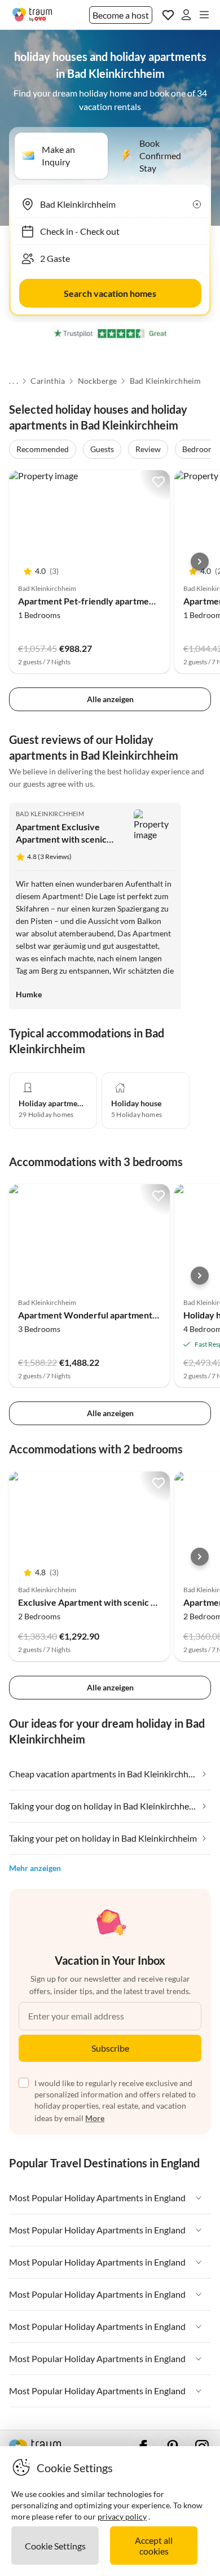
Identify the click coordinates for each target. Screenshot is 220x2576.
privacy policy (122, 2516)
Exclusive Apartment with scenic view (94, 1602)
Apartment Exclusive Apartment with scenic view (61, 839)
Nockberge (98, 381)
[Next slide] (200, 562)
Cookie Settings (55, 2546)
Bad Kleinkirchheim (166, 381)
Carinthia (48, 381)
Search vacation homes (110, 293)
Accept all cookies (154, 2546)
